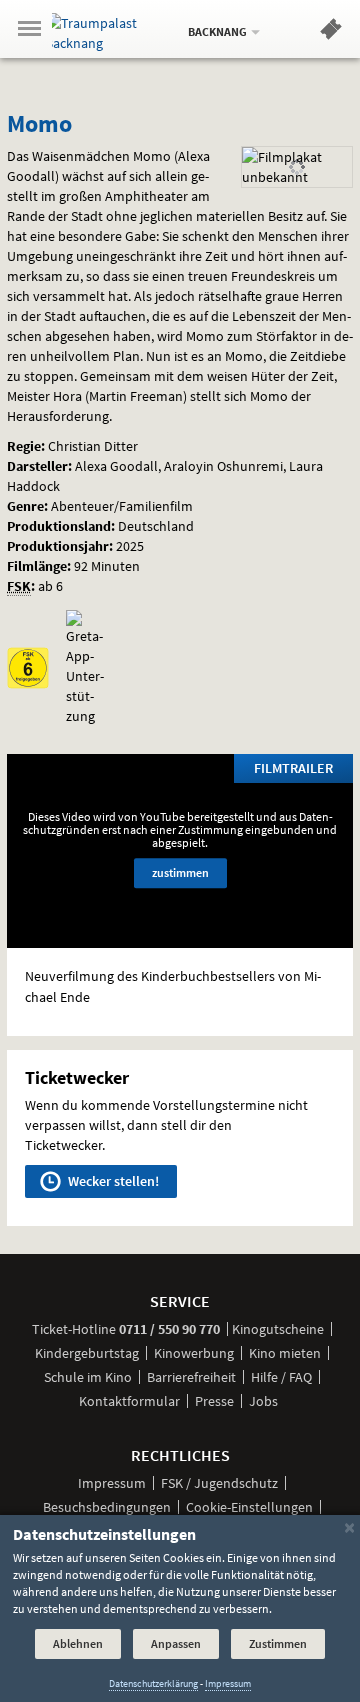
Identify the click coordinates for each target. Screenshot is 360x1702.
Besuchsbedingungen (107, 1507)
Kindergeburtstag (87, 1353)
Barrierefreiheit (191, 1377)
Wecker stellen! (112, 1181)
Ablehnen (78, 1643)
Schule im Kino (88, 1377)
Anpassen (176, 1643)
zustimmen (180, 872)
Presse (214, 1401)
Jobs (263, 1401)
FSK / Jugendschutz (219, 1483)
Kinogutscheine (278, 1329)
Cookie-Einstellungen (249, 1507)
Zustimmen (278, 1643)
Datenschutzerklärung (153, 1683)
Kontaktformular (129, 1401)
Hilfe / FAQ (281, 1377)
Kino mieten (285, 1353)
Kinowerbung (194, 1353)
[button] (331, 33)
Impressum (112, 1483)
